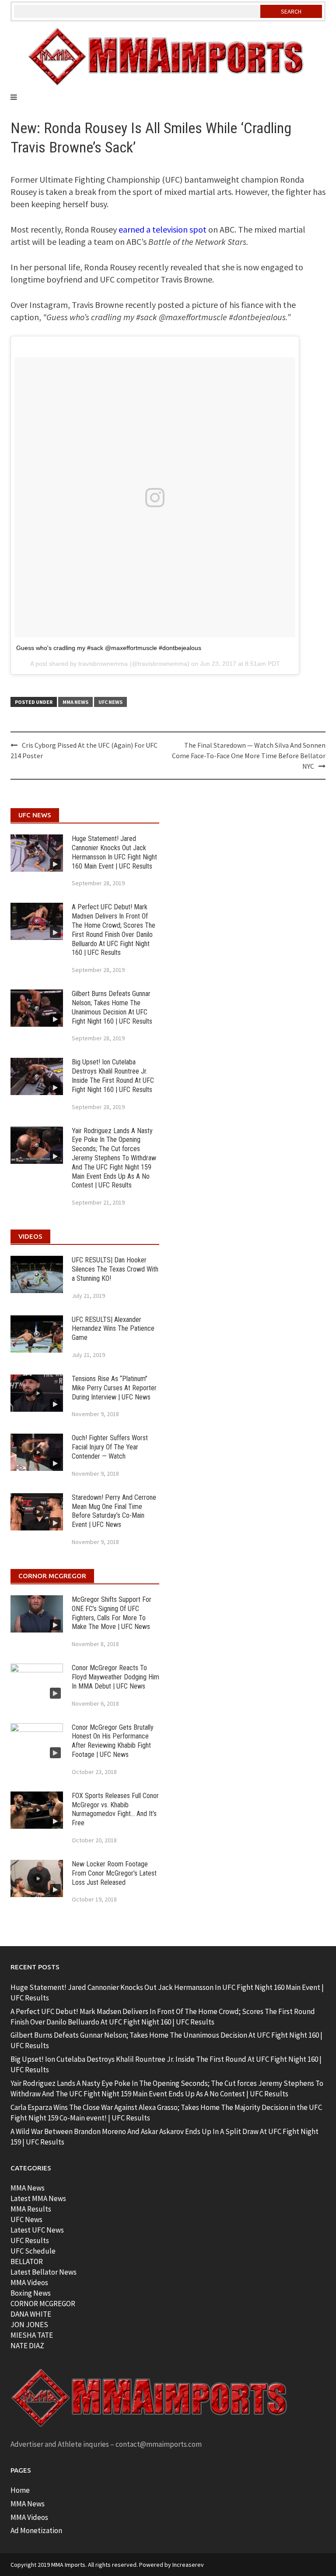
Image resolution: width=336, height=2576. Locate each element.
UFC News (110, 702)
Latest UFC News (37, 2230)
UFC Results (30, 2240)
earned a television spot (163, 229)
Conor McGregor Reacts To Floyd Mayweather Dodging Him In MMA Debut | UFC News (115, 1677)
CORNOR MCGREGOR (43, 2304)
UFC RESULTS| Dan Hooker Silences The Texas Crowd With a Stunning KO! (115, 1269)
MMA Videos (29, 2283)
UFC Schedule (33, 2251)
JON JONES (29, 2325)
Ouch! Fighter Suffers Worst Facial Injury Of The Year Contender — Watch (110, 1447)
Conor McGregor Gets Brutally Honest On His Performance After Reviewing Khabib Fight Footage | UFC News (113, 1741)
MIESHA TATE (32, 2335)
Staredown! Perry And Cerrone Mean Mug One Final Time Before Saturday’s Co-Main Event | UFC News (114, 1511)
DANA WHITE (31, 2314)
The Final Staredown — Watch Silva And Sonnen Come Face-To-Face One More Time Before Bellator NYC (249, 756)
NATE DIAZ (27, 2346)
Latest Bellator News (44, 2272)
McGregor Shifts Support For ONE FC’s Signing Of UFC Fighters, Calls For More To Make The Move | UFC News (112, 1613)
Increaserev (188, 2565)
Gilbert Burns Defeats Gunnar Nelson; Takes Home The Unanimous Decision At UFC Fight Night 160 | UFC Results (112, 1007)
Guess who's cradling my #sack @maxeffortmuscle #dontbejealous (109, 648)
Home (20, 2490)
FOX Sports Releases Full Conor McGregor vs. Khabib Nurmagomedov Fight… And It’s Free (115, 1809)
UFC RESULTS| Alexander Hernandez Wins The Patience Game (113, 1329)
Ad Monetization (36, 2530)
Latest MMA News (38, 2198)
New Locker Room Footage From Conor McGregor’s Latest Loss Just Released (114, 1873)
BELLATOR (27, 2262)
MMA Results (31, 2209)
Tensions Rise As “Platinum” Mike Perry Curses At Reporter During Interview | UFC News (114, 1388)
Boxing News (31, 2293)
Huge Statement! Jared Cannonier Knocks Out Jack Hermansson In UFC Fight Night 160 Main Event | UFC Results (114, 852)
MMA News (75, 702)
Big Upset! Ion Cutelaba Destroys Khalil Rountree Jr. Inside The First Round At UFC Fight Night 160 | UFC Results (113, 1076)
